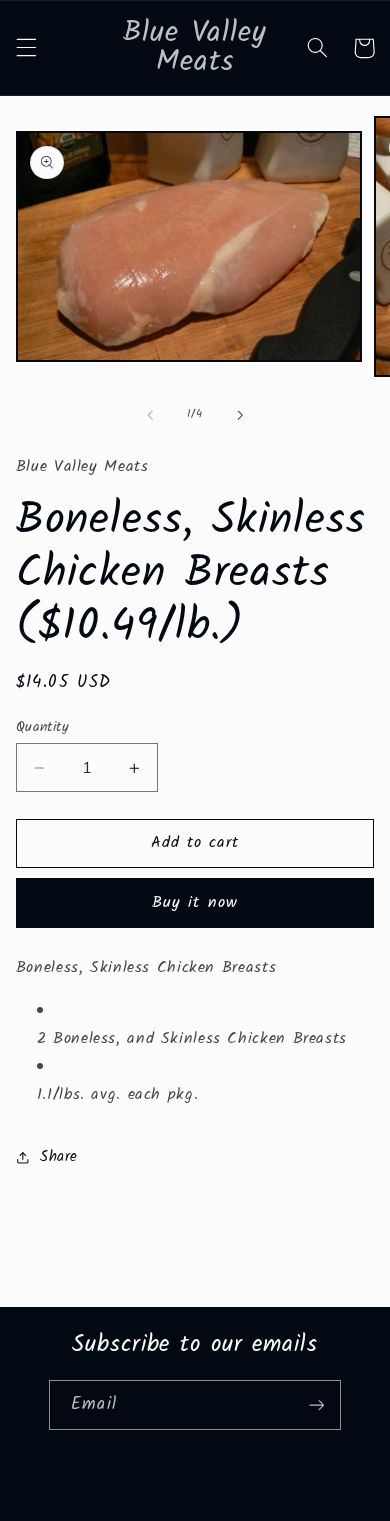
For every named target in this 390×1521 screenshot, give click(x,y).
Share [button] (59, 1157)
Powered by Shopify (276, 1508)
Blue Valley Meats (164, 1508)
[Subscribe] (316, 1404)
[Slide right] (240, 415)
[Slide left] (150, 415)
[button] (26, 48)
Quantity (42, 727)
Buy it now (195, 902)
